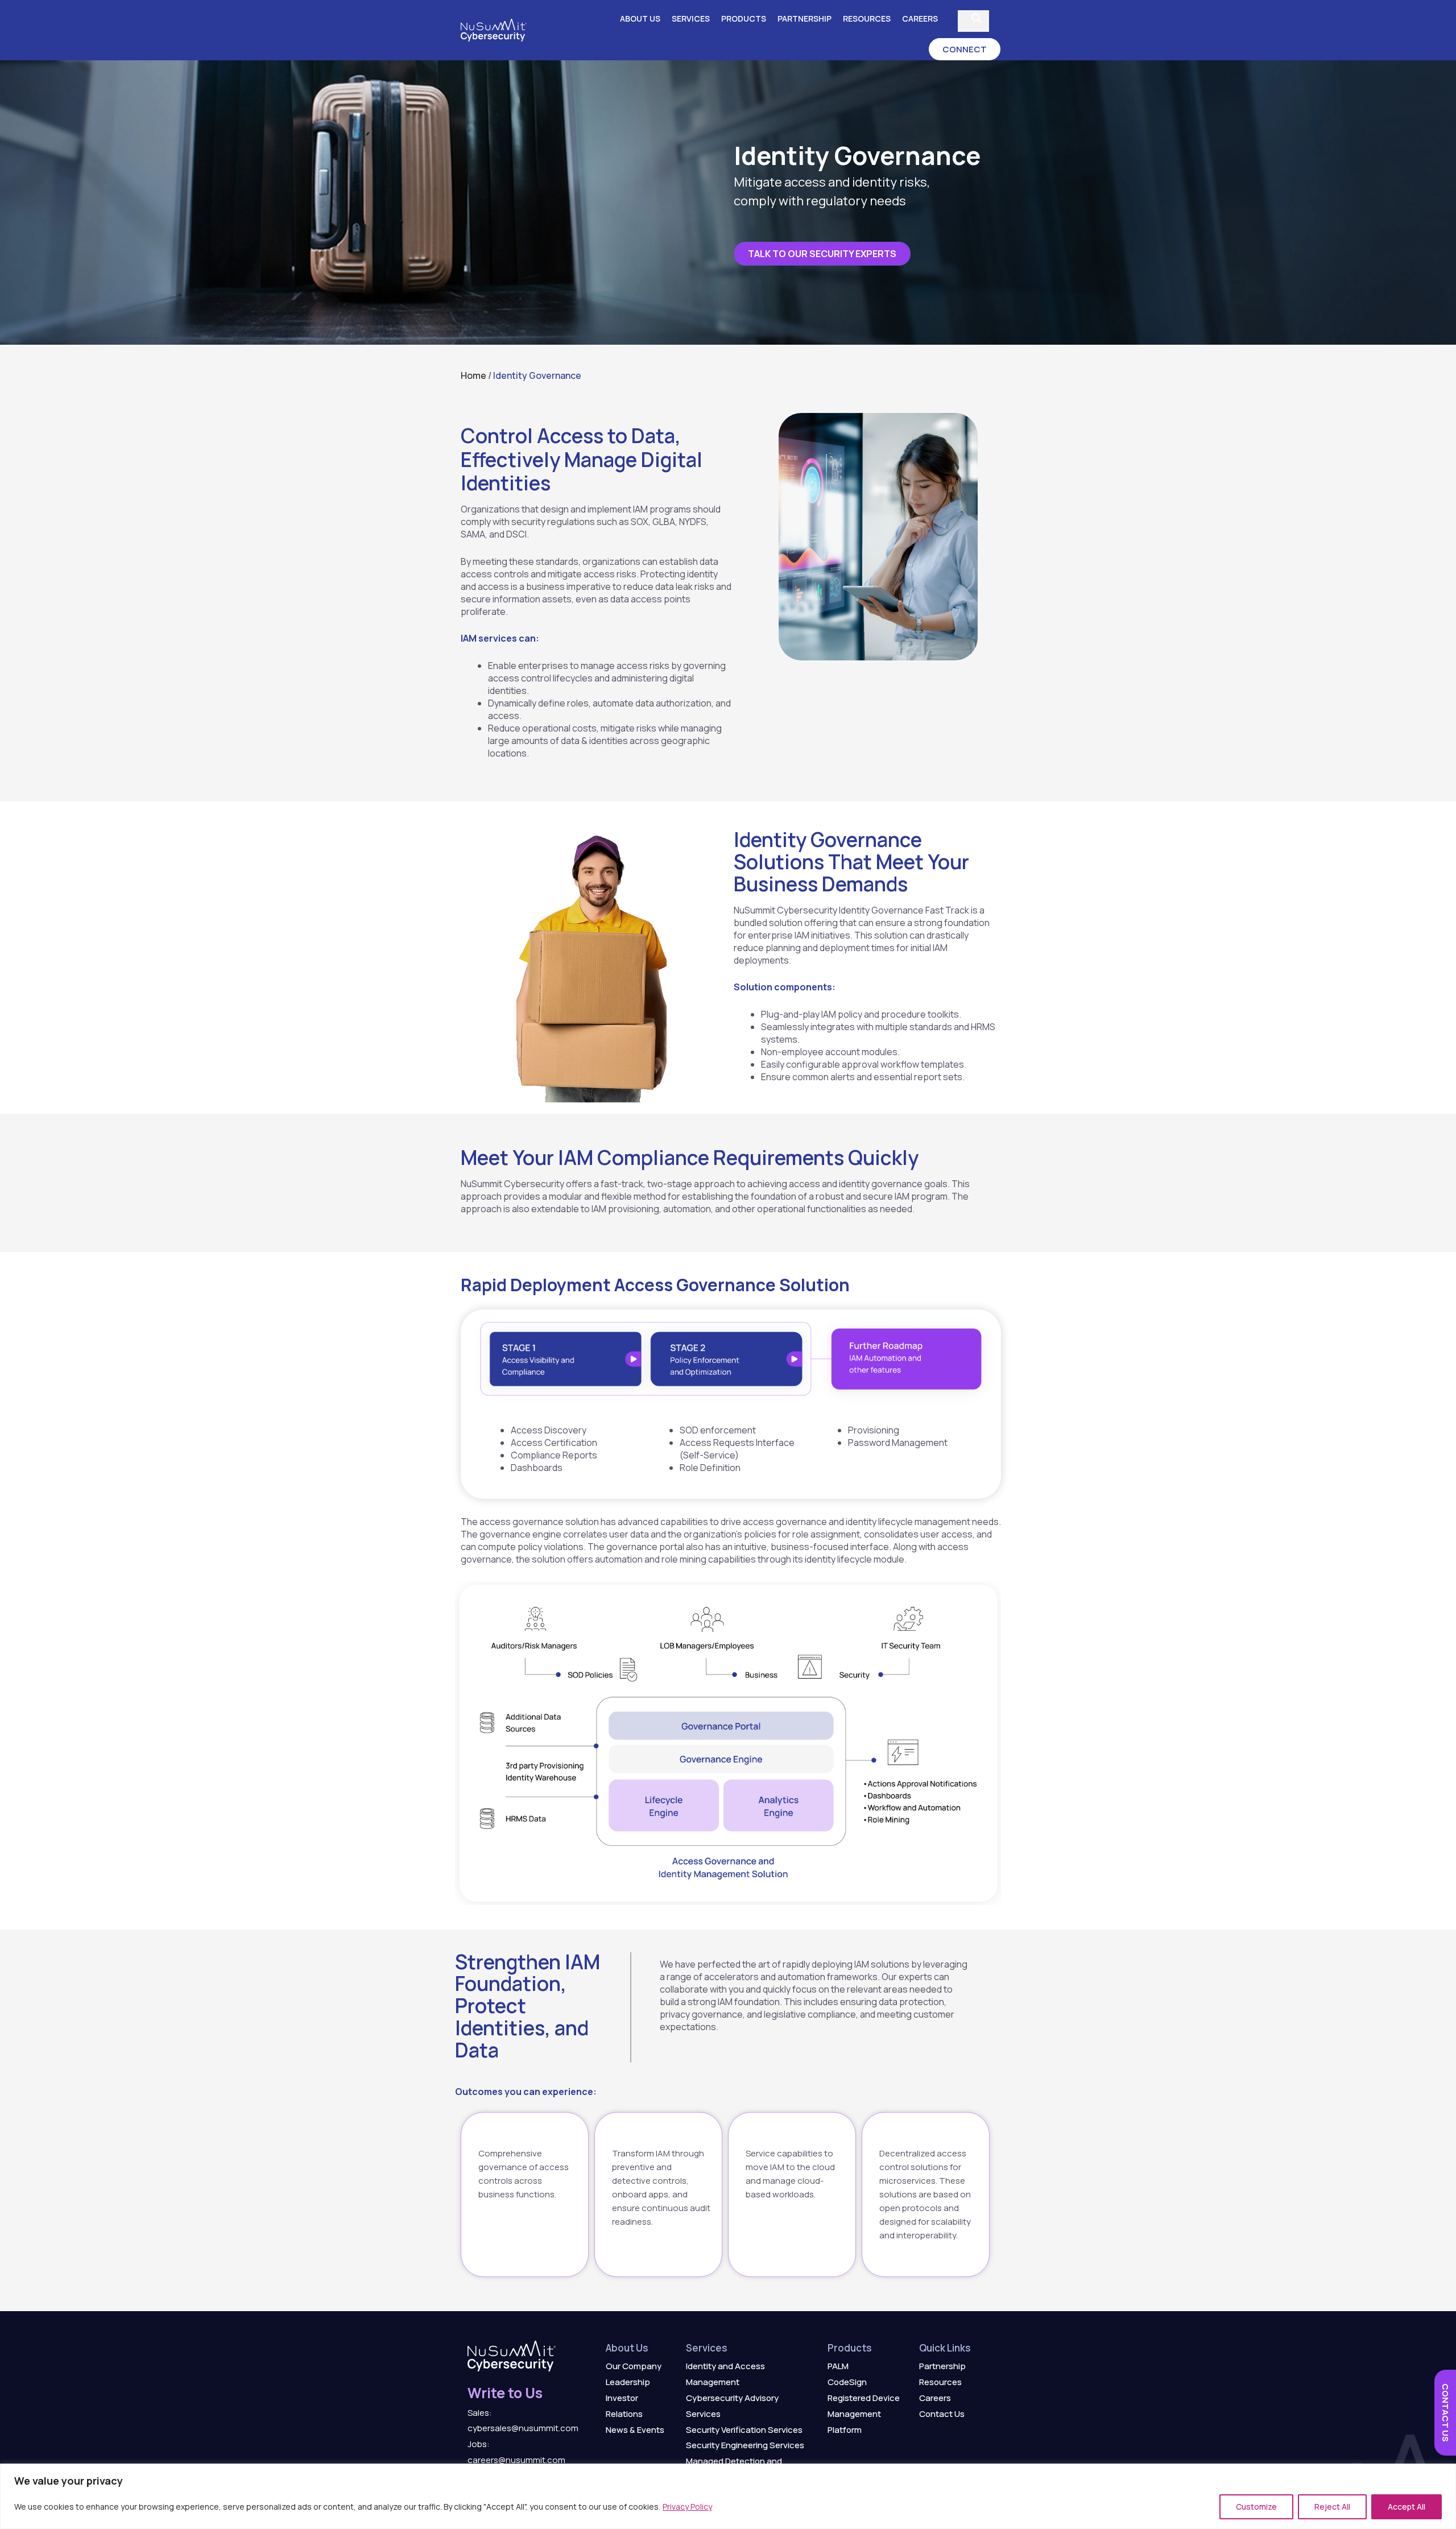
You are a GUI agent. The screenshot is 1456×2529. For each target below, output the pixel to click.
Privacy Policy (687, 2507)
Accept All (1407, 2507)
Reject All (1332, 2507)
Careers (920, 18)
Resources (867, 18)
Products (744, 18)
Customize (1256, 2507)
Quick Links (945, 2348)
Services (691, 18)
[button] (965, 49)
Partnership (804, 18)
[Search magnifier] (977, 18)
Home (473, 375)
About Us (640, 18)
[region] (728, 2496)
